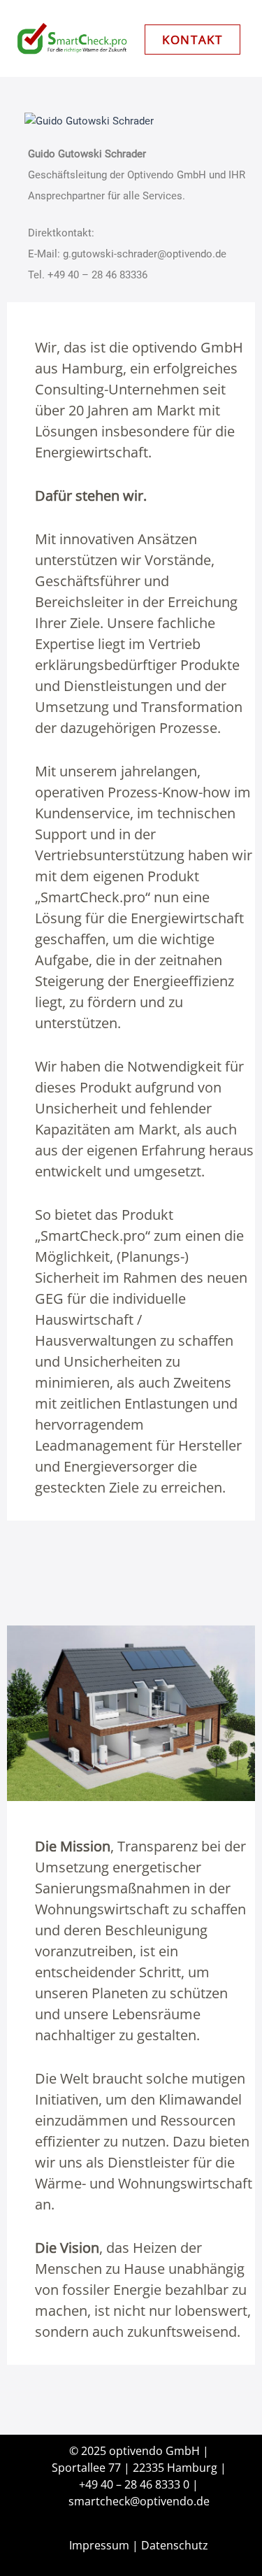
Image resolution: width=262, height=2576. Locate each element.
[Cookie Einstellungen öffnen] (25, 2558)
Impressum (99, 2545)
